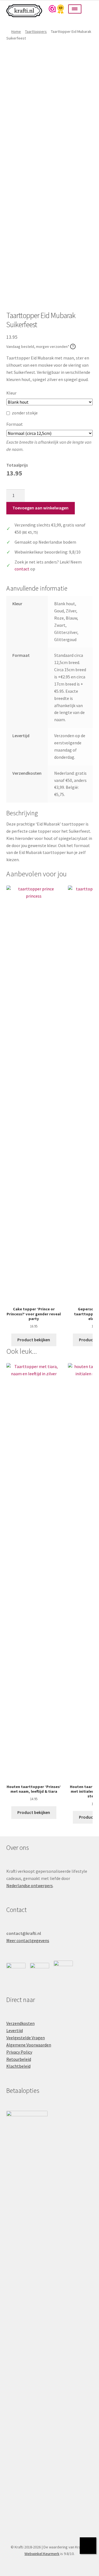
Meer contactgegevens (28, 1940)
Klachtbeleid (18, 2066)
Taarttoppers (36, 31)
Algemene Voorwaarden (29, 2045)
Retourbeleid (19, 2059)
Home (16, 31)
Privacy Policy (19, 2052)
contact (22, 569)
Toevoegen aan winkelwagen (40, 508)
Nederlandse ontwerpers (30, 1885)
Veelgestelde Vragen (26, 2038)
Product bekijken (34, 1340)
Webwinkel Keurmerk (42, 2554)
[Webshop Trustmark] (56, 9)
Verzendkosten (20, 2023)
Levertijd (15, 2030)
